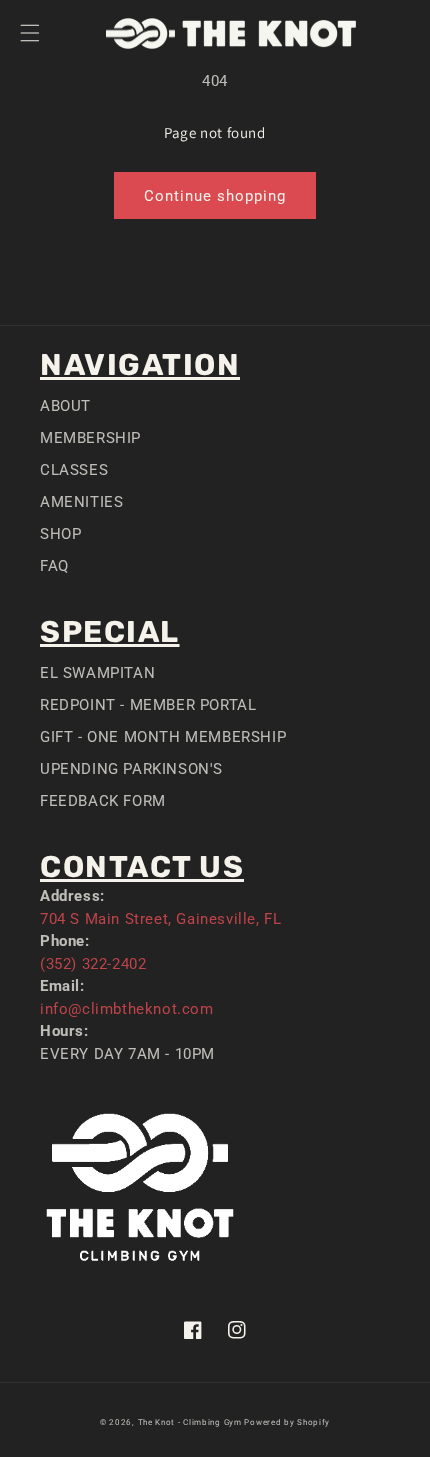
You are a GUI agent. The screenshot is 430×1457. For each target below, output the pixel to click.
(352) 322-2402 (93, 964)
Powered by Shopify (287, 1422)
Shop (60, 534)
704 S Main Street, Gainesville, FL (160, 919)
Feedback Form (103, 801)
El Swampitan (97, 673)
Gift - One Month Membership (163, 737)
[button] (30, 33)
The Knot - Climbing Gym (190, 1422)
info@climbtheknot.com (127, 1009)
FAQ (54, 566)
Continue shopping (215, 196)
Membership (90, 438)
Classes (74, 470)
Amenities (81, 502)
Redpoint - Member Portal (148, 705)
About (65, 406)
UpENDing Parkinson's (131, 769)
